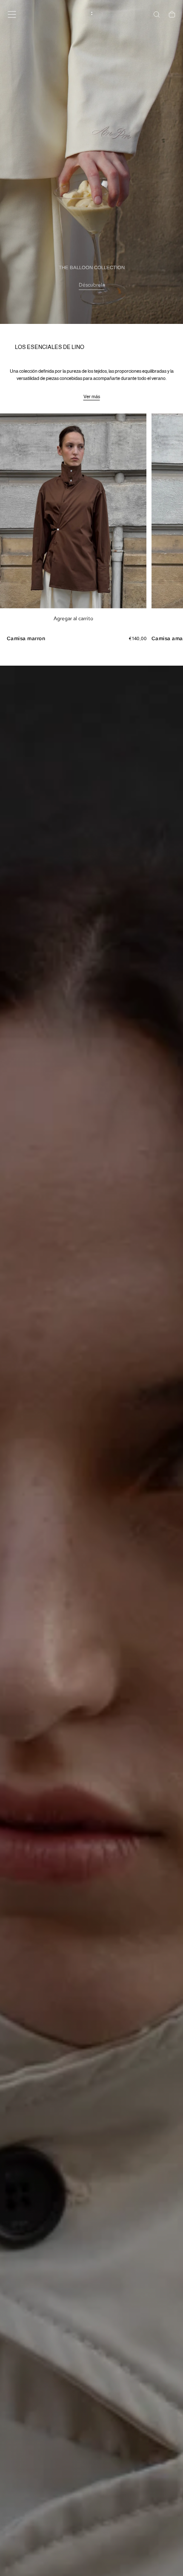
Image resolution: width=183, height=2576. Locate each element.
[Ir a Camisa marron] (73, 511)
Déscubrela (92, 285)
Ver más (92, 397)
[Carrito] (172, 15)
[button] (12, 14)
